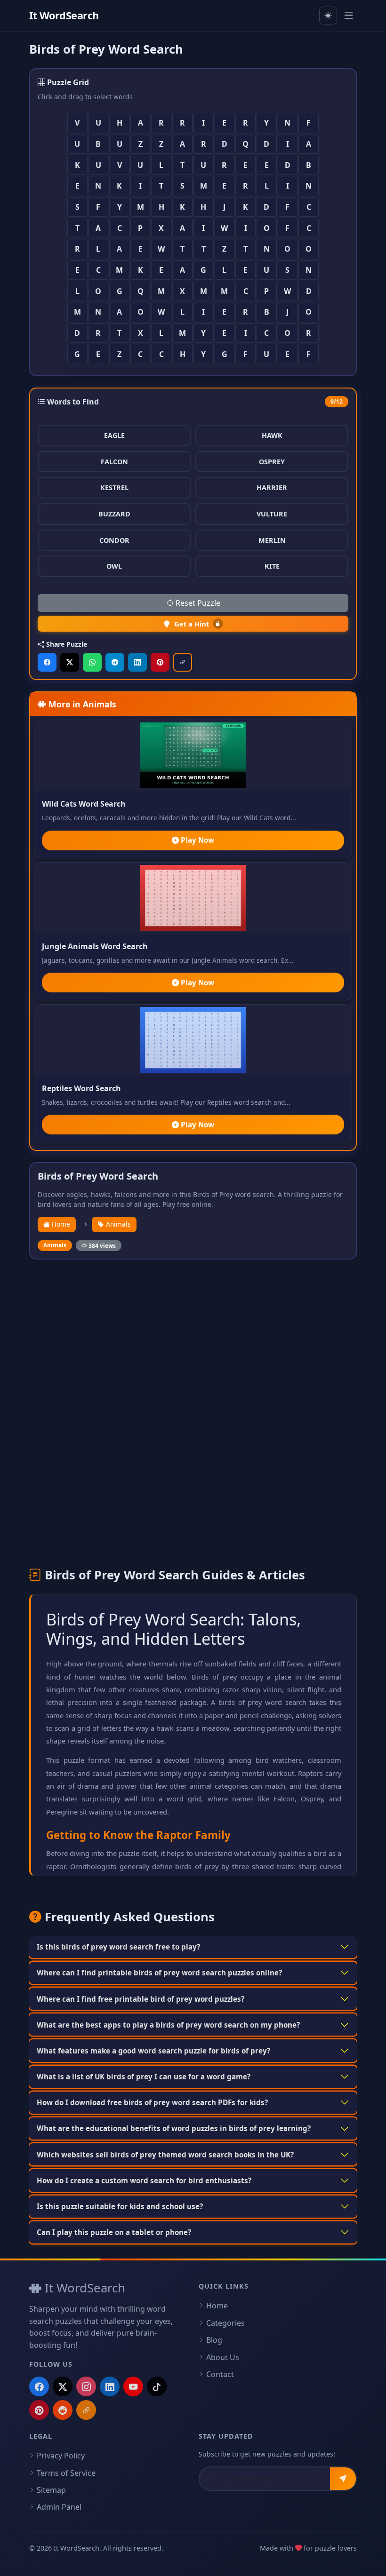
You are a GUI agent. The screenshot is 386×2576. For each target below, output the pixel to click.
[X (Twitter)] (63, 2386)
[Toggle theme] (328, 16)
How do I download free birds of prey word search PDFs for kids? (152, 2102)
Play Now (197, 840)
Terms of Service (66, 2473)
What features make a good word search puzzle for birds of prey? (153, 2051)
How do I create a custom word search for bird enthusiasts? (144, 2180)
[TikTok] (157, 2386)
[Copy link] (183, 662)
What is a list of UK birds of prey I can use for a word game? (144, 2077)
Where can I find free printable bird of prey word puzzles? (141, 1999)
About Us (223, 2357)
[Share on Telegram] (115, 662)
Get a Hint (192, 624)
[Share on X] (70, 662)
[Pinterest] (39, 2410)
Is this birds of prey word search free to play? (118, 1947)
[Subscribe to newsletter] (343, 2479)
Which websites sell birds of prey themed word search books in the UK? (165, 2155)
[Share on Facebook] (47, 662)
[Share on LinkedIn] (137, 662)
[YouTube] (133, 2386)
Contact (220, 2374)
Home (60, 1224)
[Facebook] (39, 2386)
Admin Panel (59, 2507)
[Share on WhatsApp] (92, 662)
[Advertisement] (193, 1337)
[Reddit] (63, 2410)
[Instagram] (86, 2386)
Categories (225, 2323)
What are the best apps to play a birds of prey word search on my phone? (168, 2025)
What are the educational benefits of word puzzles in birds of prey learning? (174, 2128)
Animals (117, 1224)
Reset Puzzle (197, 603)
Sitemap (51, 2490)
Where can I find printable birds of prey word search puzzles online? (159, 1973)
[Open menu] (349, 16)
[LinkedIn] (110, 2386)
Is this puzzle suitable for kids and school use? (120, 2206)
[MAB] (86, 2410)
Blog (214, 2340)
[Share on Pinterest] (160, 662)
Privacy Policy (61, 2456)
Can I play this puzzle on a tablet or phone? (114, 2232)
